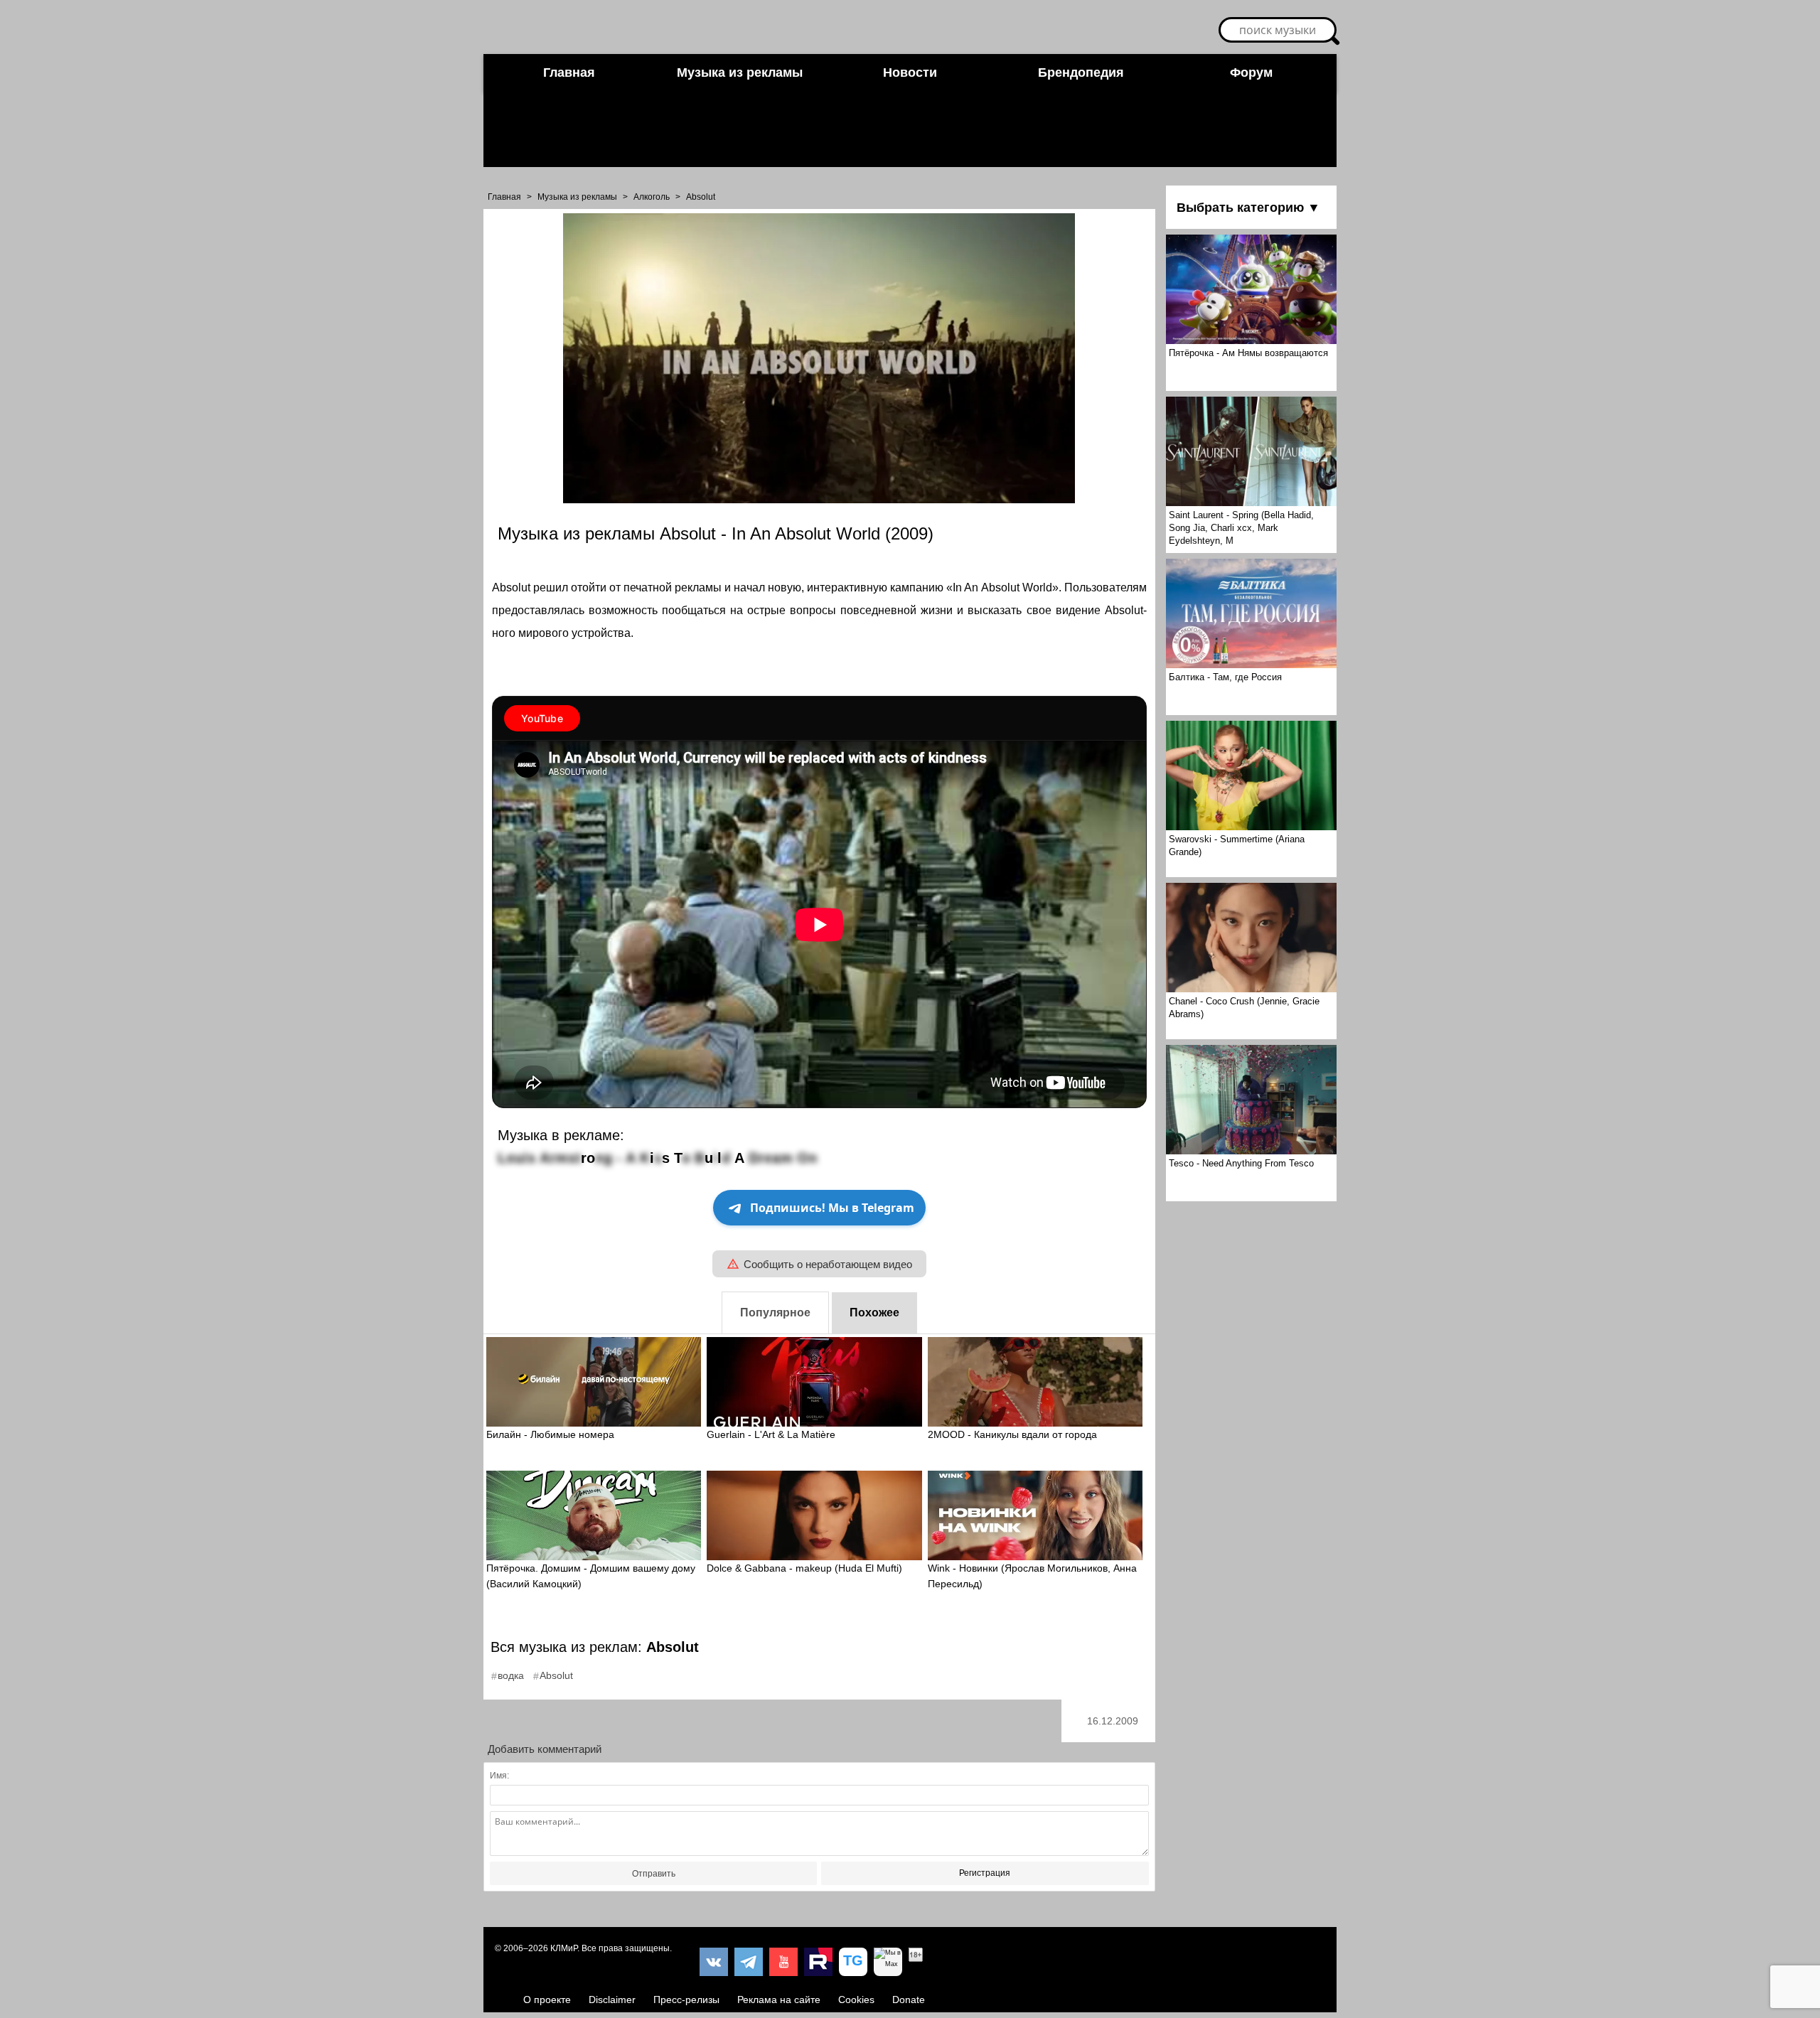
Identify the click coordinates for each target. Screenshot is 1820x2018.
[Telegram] (749, 1962)
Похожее (874, 1313)
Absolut (701, 197)
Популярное (775, 1313)
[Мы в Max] (888, 1962)
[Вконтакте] (714, 1962)
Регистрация (985, 1873)
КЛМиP (564, 1948)
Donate (909, 2000)
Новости (910, 73)
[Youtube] (783, 1962)
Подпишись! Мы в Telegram (832, 1208)
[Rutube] (818, 1962)
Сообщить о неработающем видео (828, 1264)
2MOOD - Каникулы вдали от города (1012, 1434)
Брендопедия (1081, 73)
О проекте (547, 2000)
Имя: (499, 1776)
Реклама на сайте (779, 2000)
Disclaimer (612, 2000)
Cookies (856, 2000)
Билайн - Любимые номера (550, 1434)
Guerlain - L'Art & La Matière (771, 1434)
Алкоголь (652, 197)
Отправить (654, 1874)
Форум (1251, 73)
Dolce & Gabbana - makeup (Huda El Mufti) (804, 1568)
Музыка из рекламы (740, 73)
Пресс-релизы (686, 2000)
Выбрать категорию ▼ (1248, 208)
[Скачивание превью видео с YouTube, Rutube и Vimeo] (853, 1962)
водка (511, 1675)
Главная (569, 73)
